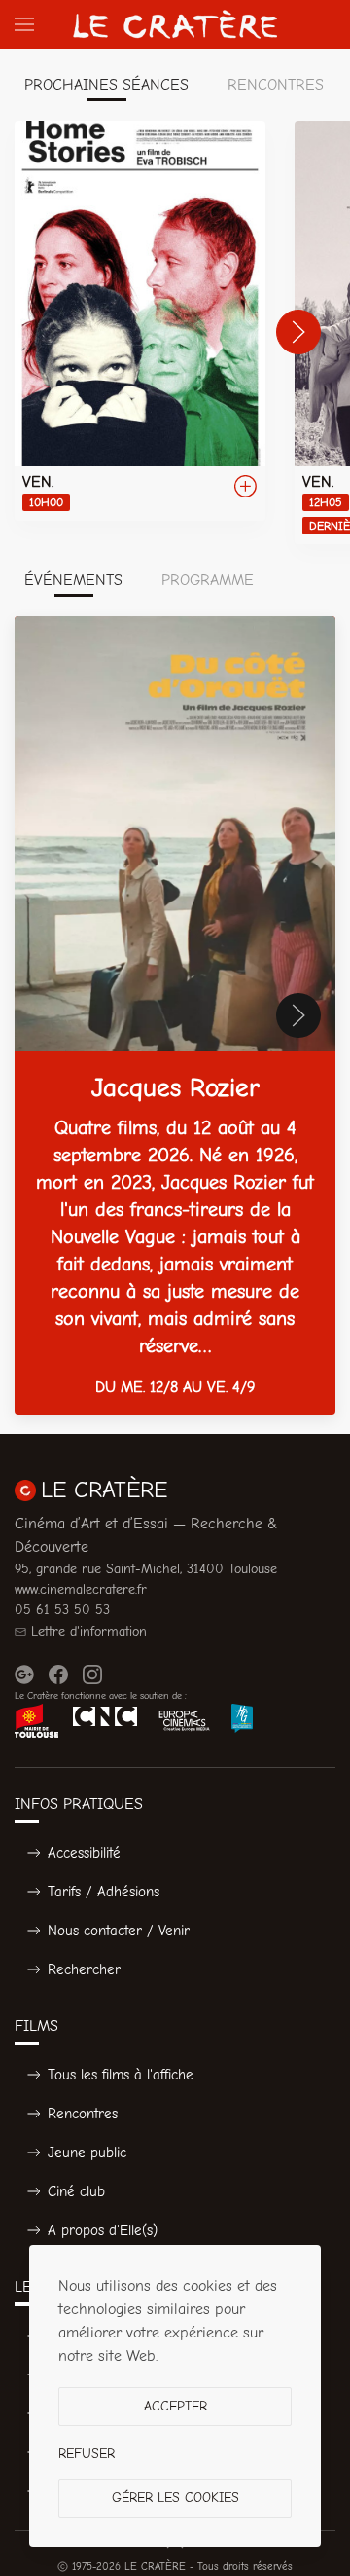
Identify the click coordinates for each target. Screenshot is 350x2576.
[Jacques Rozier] (175, 1015)
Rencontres (83, 2114)
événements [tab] (73, 580)
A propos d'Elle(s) (103, 2230)
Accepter (175, 2406)
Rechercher (84, 1969)
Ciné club (76, 2191)
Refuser (87, 2454)
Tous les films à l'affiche (121, 2075)
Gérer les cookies (175, 2498)
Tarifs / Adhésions (104, 1892)
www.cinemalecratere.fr (81, 1589)
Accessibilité (84, 1853)
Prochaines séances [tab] (106, 85)
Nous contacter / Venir (119, 1931)
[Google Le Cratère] (24, 1674)
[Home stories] (140, 321)
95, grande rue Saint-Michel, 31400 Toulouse (146, 1569)
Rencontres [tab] (276, 85)
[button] (24, 24)
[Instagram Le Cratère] (92, 1674)
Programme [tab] (208, 580)
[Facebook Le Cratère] (58, 1674)
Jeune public (87, 2153)
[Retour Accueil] (175, 24)
